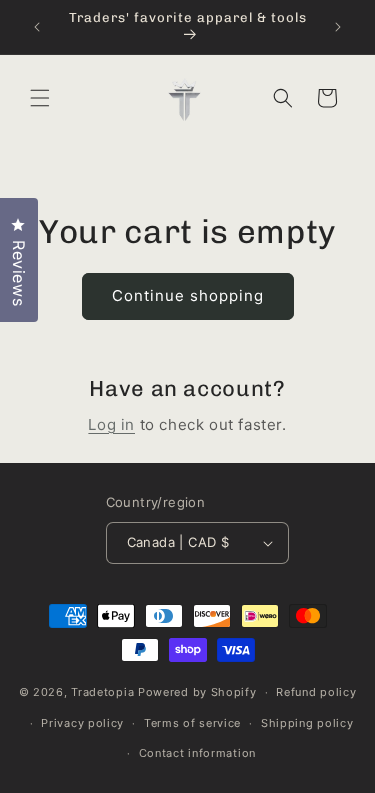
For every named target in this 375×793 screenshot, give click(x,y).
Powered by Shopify (197, 692)
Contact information (197, 753)
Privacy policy (82, 723)
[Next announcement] (338, 27)
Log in (111, 424)
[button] (40, 98)
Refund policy (316, 692)
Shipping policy (307, 723)
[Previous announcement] (37, 27)
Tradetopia (102, 692)
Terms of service (192, 723)
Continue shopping (188, 295)
